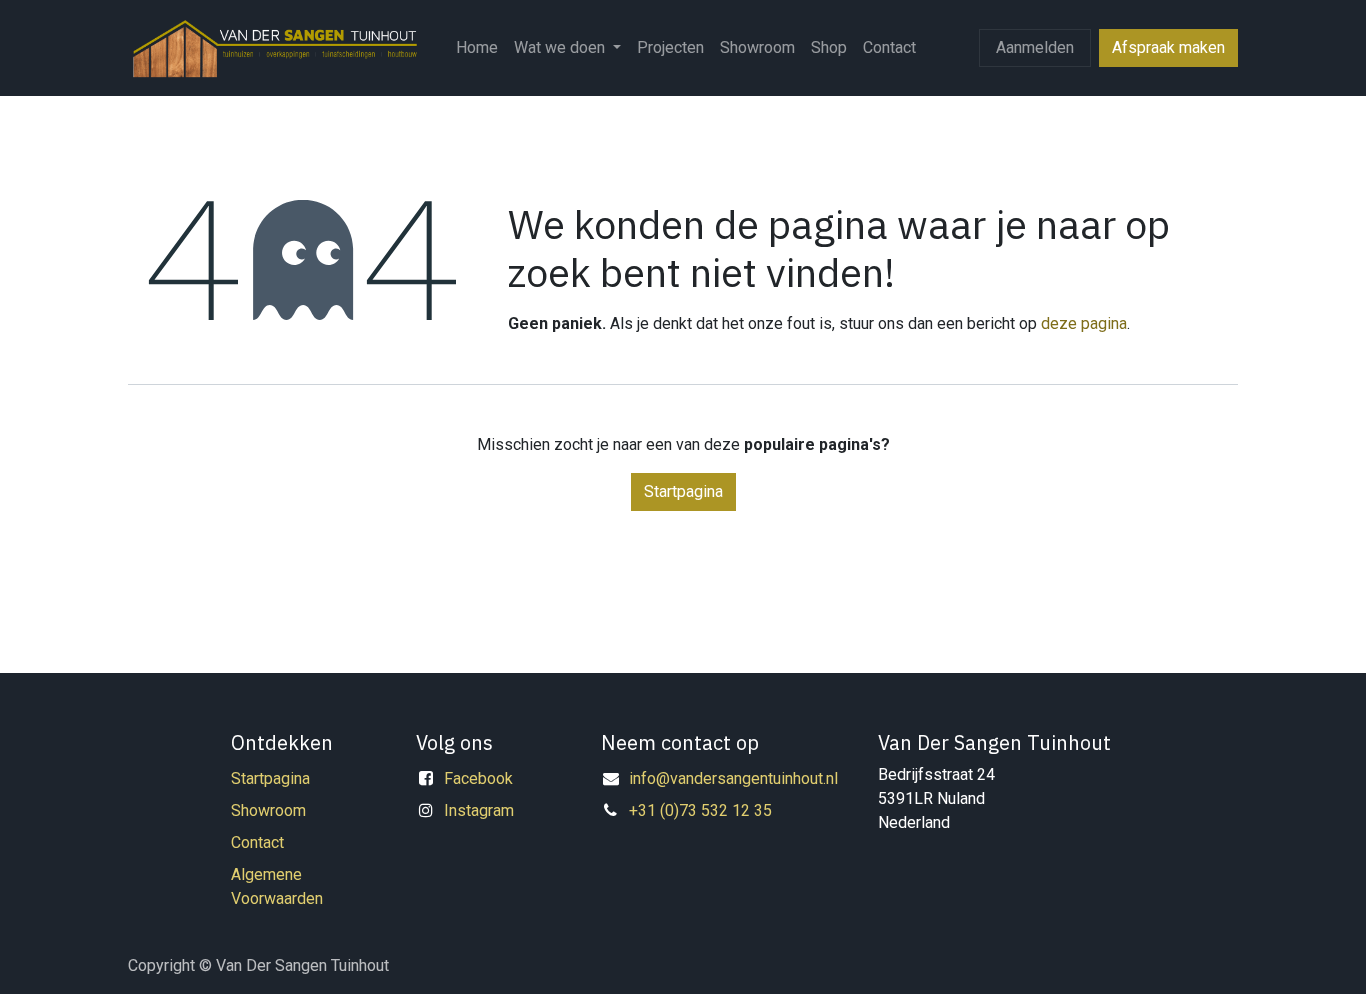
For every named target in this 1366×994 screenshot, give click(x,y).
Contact (257, 842)
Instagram (479, 810)
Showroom (268, 810)
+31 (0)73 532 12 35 (700, 810)
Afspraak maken (1168, 47)
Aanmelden (1035, 47)
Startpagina (683, 491)
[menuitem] (477, 48)
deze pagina (1084, 323)
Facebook (478, 778)
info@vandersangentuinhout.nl (733, 778)
